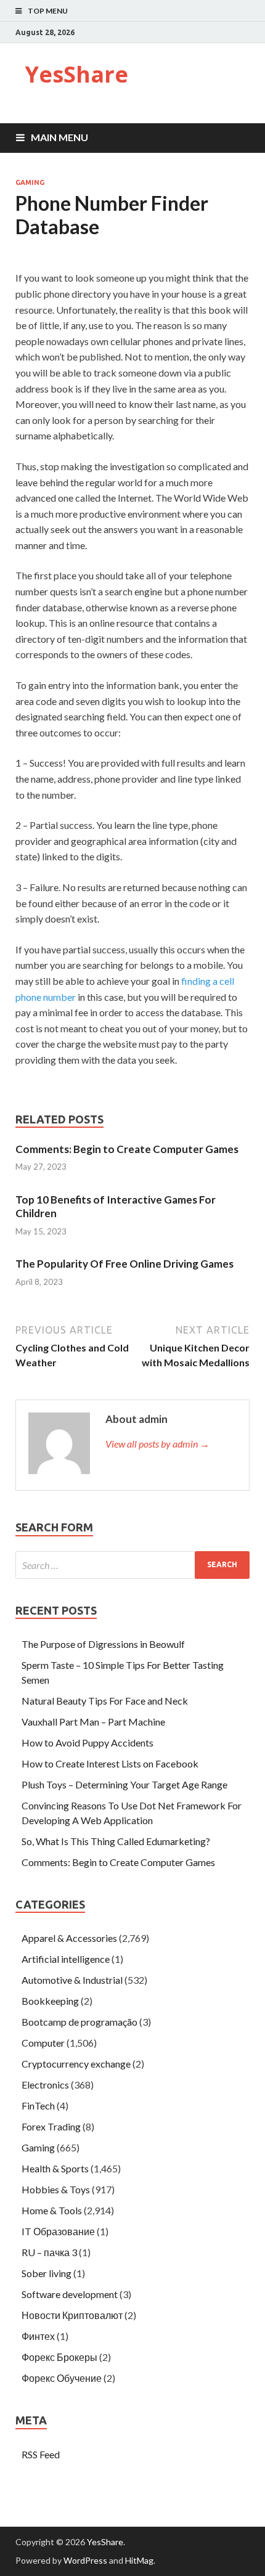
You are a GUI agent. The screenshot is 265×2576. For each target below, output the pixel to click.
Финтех (38, 2336)
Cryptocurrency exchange (76, 2064)
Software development (70, 2294)
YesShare (76, 74)
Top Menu (48, 11)
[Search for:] (132, 1565)
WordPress (85, 2560)
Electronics (45, 2085)
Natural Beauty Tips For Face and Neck (105, 1701)
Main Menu (59, 137)
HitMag (139, 2560)
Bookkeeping (50, 2001)
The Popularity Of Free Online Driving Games (124, 1264)
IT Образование (58, 2231)
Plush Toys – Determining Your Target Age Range (124, 1784)
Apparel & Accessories (69, 1938)
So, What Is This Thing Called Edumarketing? (116, 1841)
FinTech (38, 2105)
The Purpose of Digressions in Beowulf (103, 1644)
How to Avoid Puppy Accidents (88, 1742)
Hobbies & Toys (56, 2189)
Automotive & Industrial (72, 1980)
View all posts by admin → (157, 1444)
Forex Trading (51, 2126)
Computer (43, 2043)
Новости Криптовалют (72, 2315)
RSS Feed (41, 2454)
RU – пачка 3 (49, 2252)
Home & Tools (52, 2210)
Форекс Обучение (62, 2378)
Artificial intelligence (66, 1959)
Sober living (47, 2273)
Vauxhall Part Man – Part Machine (93, 1722)
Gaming (30, 182)
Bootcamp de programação (79, 2022)
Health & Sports (55, 2168)
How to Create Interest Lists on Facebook (110, 1763)
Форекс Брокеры (59, 2357)
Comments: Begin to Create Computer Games (127, 1149)
